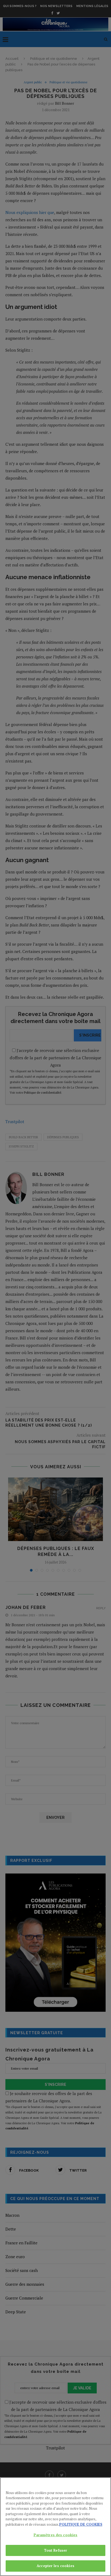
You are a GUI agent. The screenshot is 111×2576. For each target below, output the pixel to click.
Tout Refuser (56, 2550)
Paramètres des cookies (56, 2535)
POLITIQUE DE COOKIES (81, 2524)
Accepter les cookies (55, 2566)
